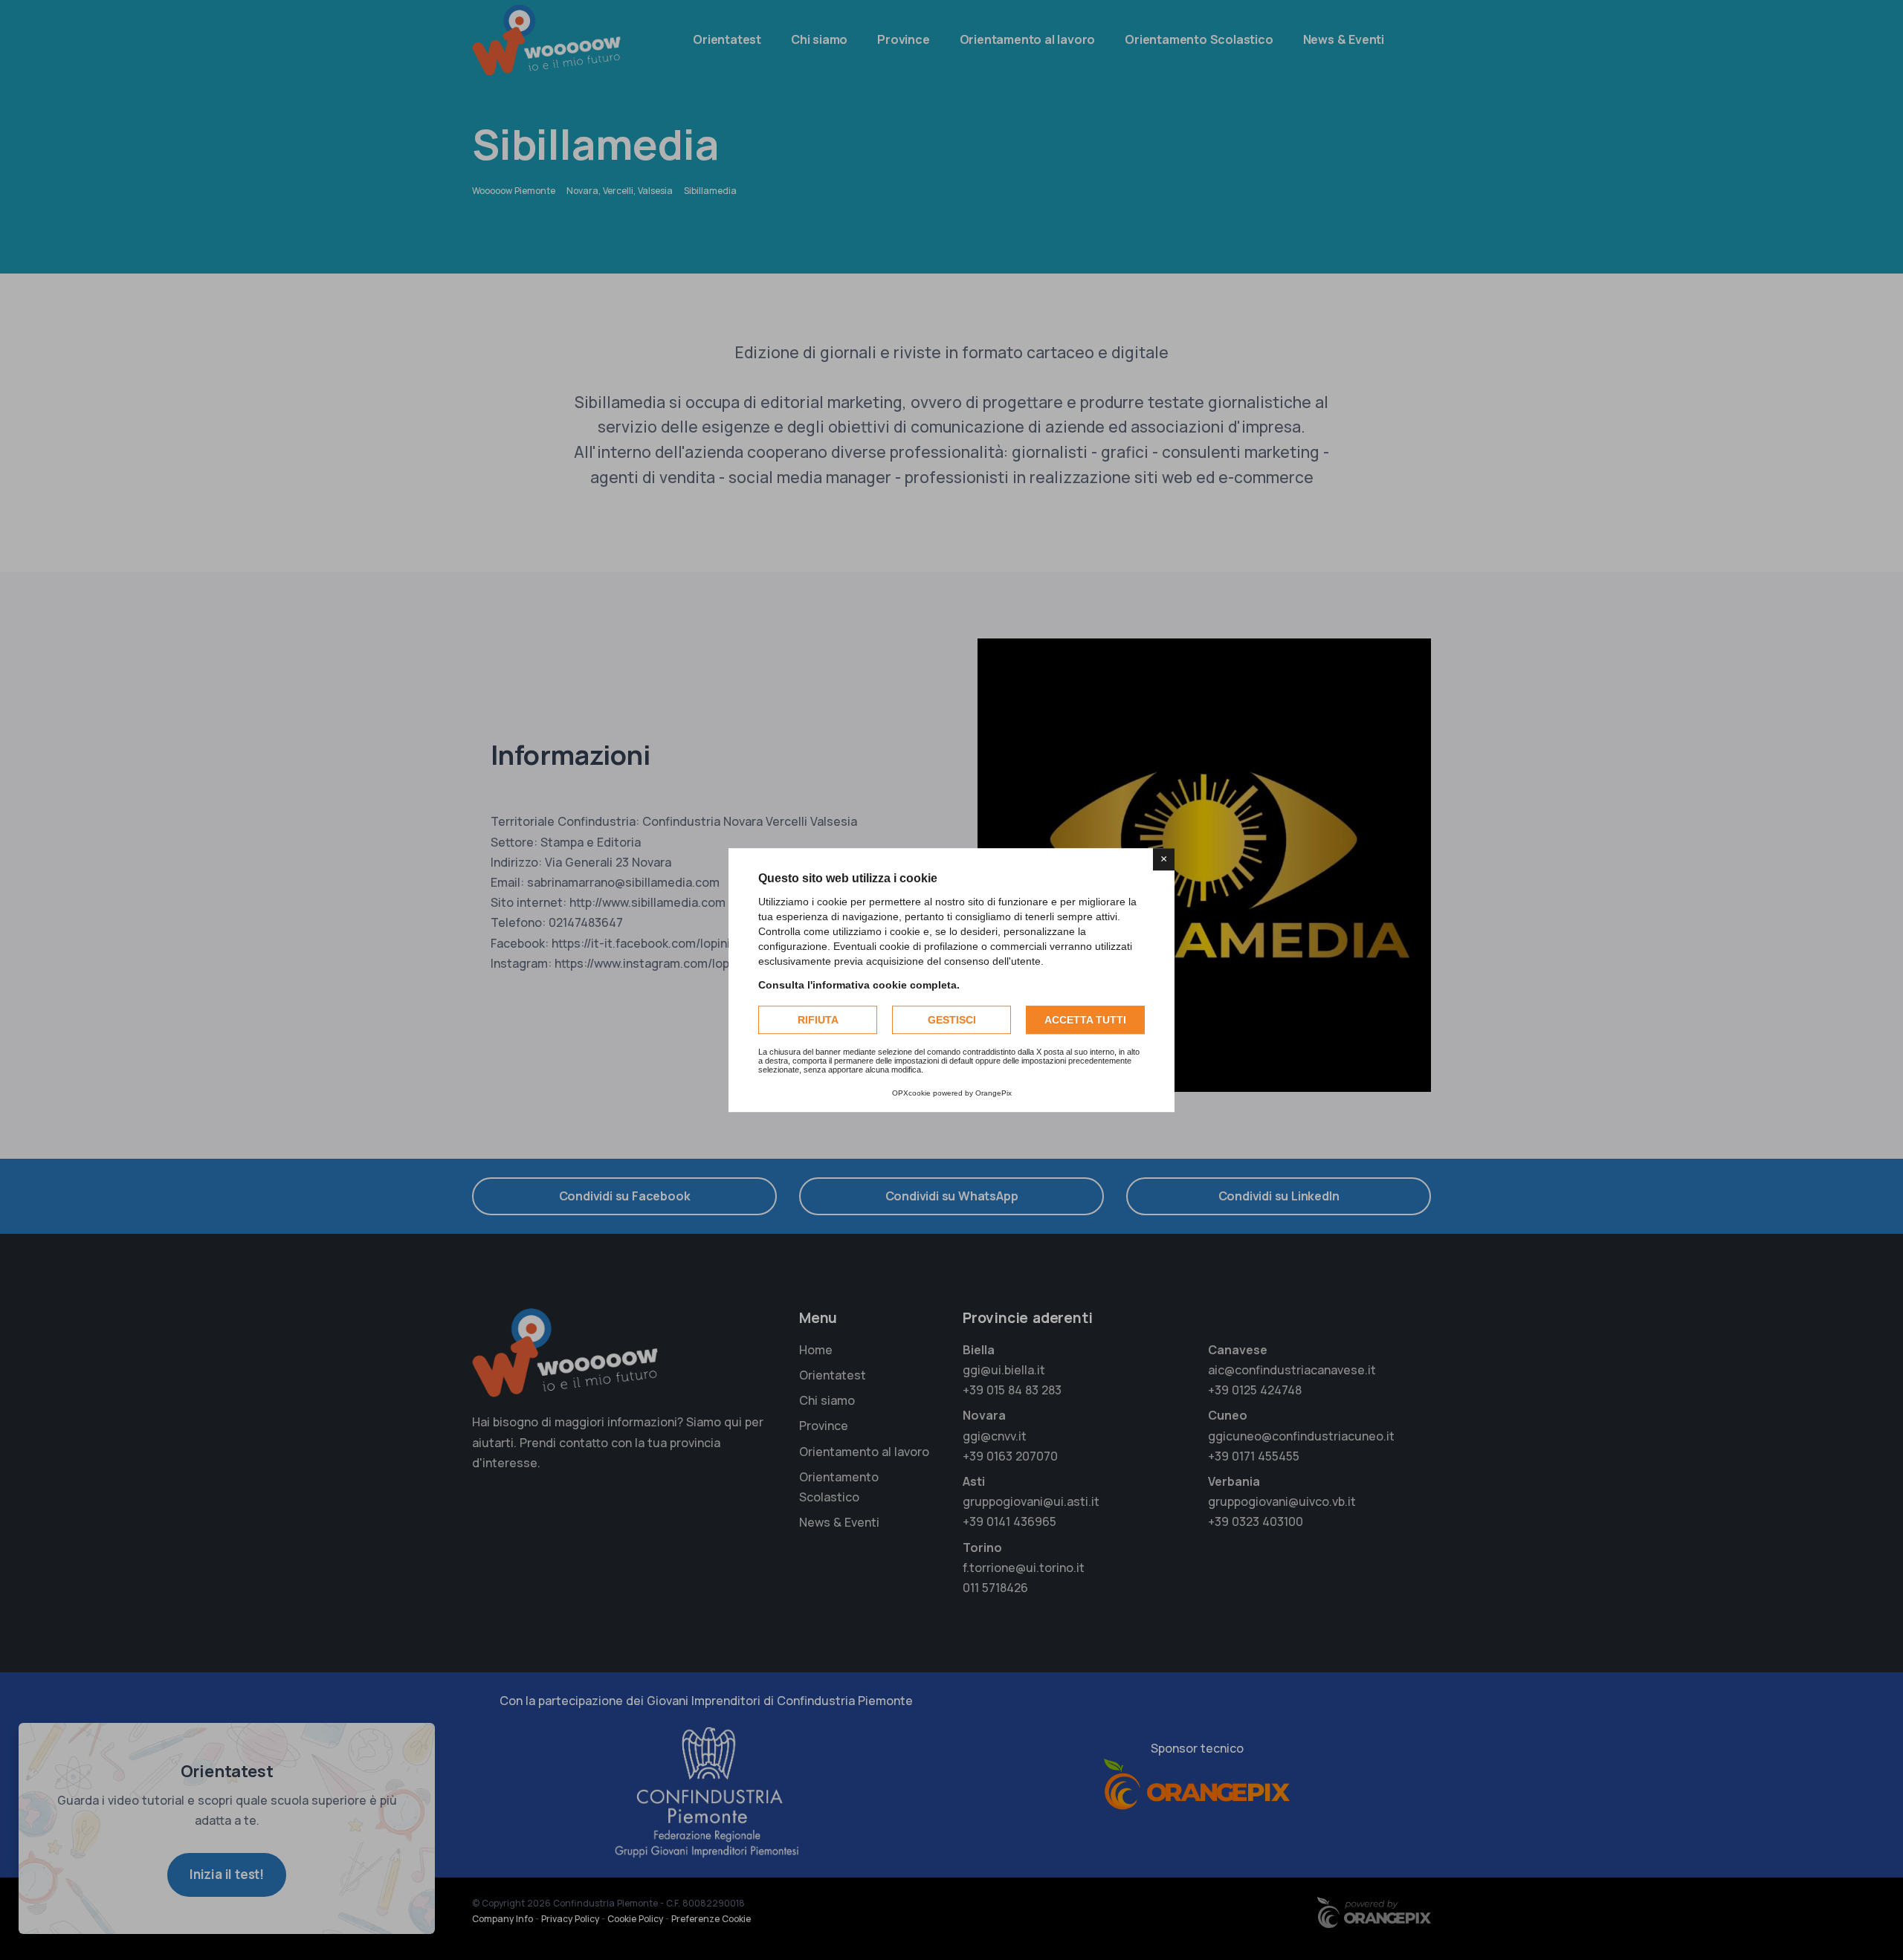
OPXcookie (911, 1093)
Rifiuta (818, 1020)
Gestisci (952, 1020)
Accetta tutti (1085, 1020)
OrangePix (993, 1093)
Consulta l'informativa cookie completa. (859, 985)
